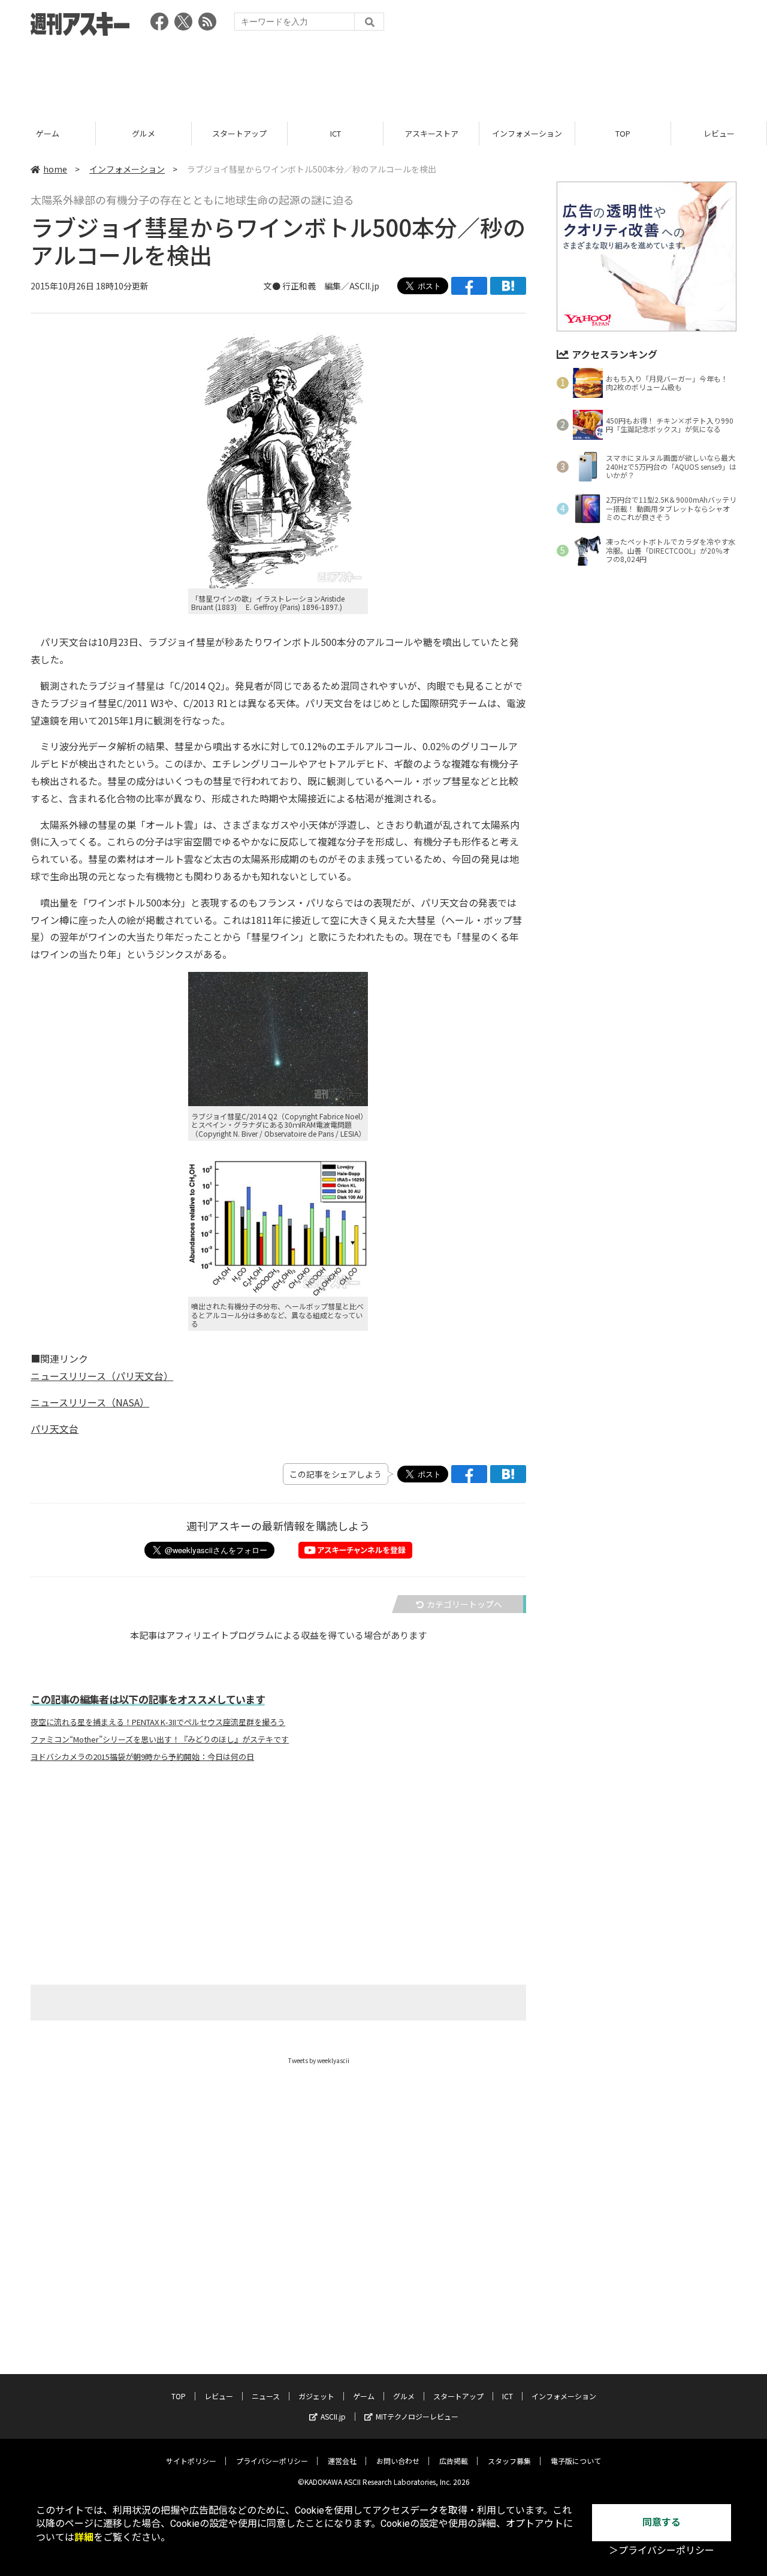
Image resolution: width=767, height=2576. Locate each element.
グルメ (144, 133)
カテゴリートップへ (464, 1604)
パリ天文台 (55, 1429)
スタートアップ (239, 133)
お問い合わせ (398, 2461)
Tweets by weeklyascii (319, 2060)
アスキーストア (431, 133)
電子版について (576, 2461)
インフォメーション (527, 133)
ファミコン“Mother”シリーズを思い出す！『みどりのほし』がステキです (160, 1740)
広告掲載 (454, 2461)
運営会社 (342, 2461)
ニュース (266, 2396)
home (55, 169)
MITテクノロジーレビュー (417, 2416)
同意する (662, 2522)
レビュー (719, 133)
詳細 (84, 2537)
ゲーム (48, 133)
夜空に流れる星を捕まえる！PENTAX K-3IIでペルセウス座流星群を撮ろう (158, 1722)
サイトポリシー (191, 2461)
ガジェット (316, 2396)
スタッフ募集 (509, 2461)
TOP (623, 133)
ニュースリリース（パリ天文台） (102, 1376)
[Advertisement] (383, 75)
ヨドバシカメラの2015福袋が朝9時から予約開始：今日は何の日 (142, 1757)
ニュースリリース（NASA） (90, 1402)
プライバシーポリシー (272, 2461)
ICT (336, 133)
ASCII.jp (333, 2416)
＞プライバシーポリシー (662, 2551)
